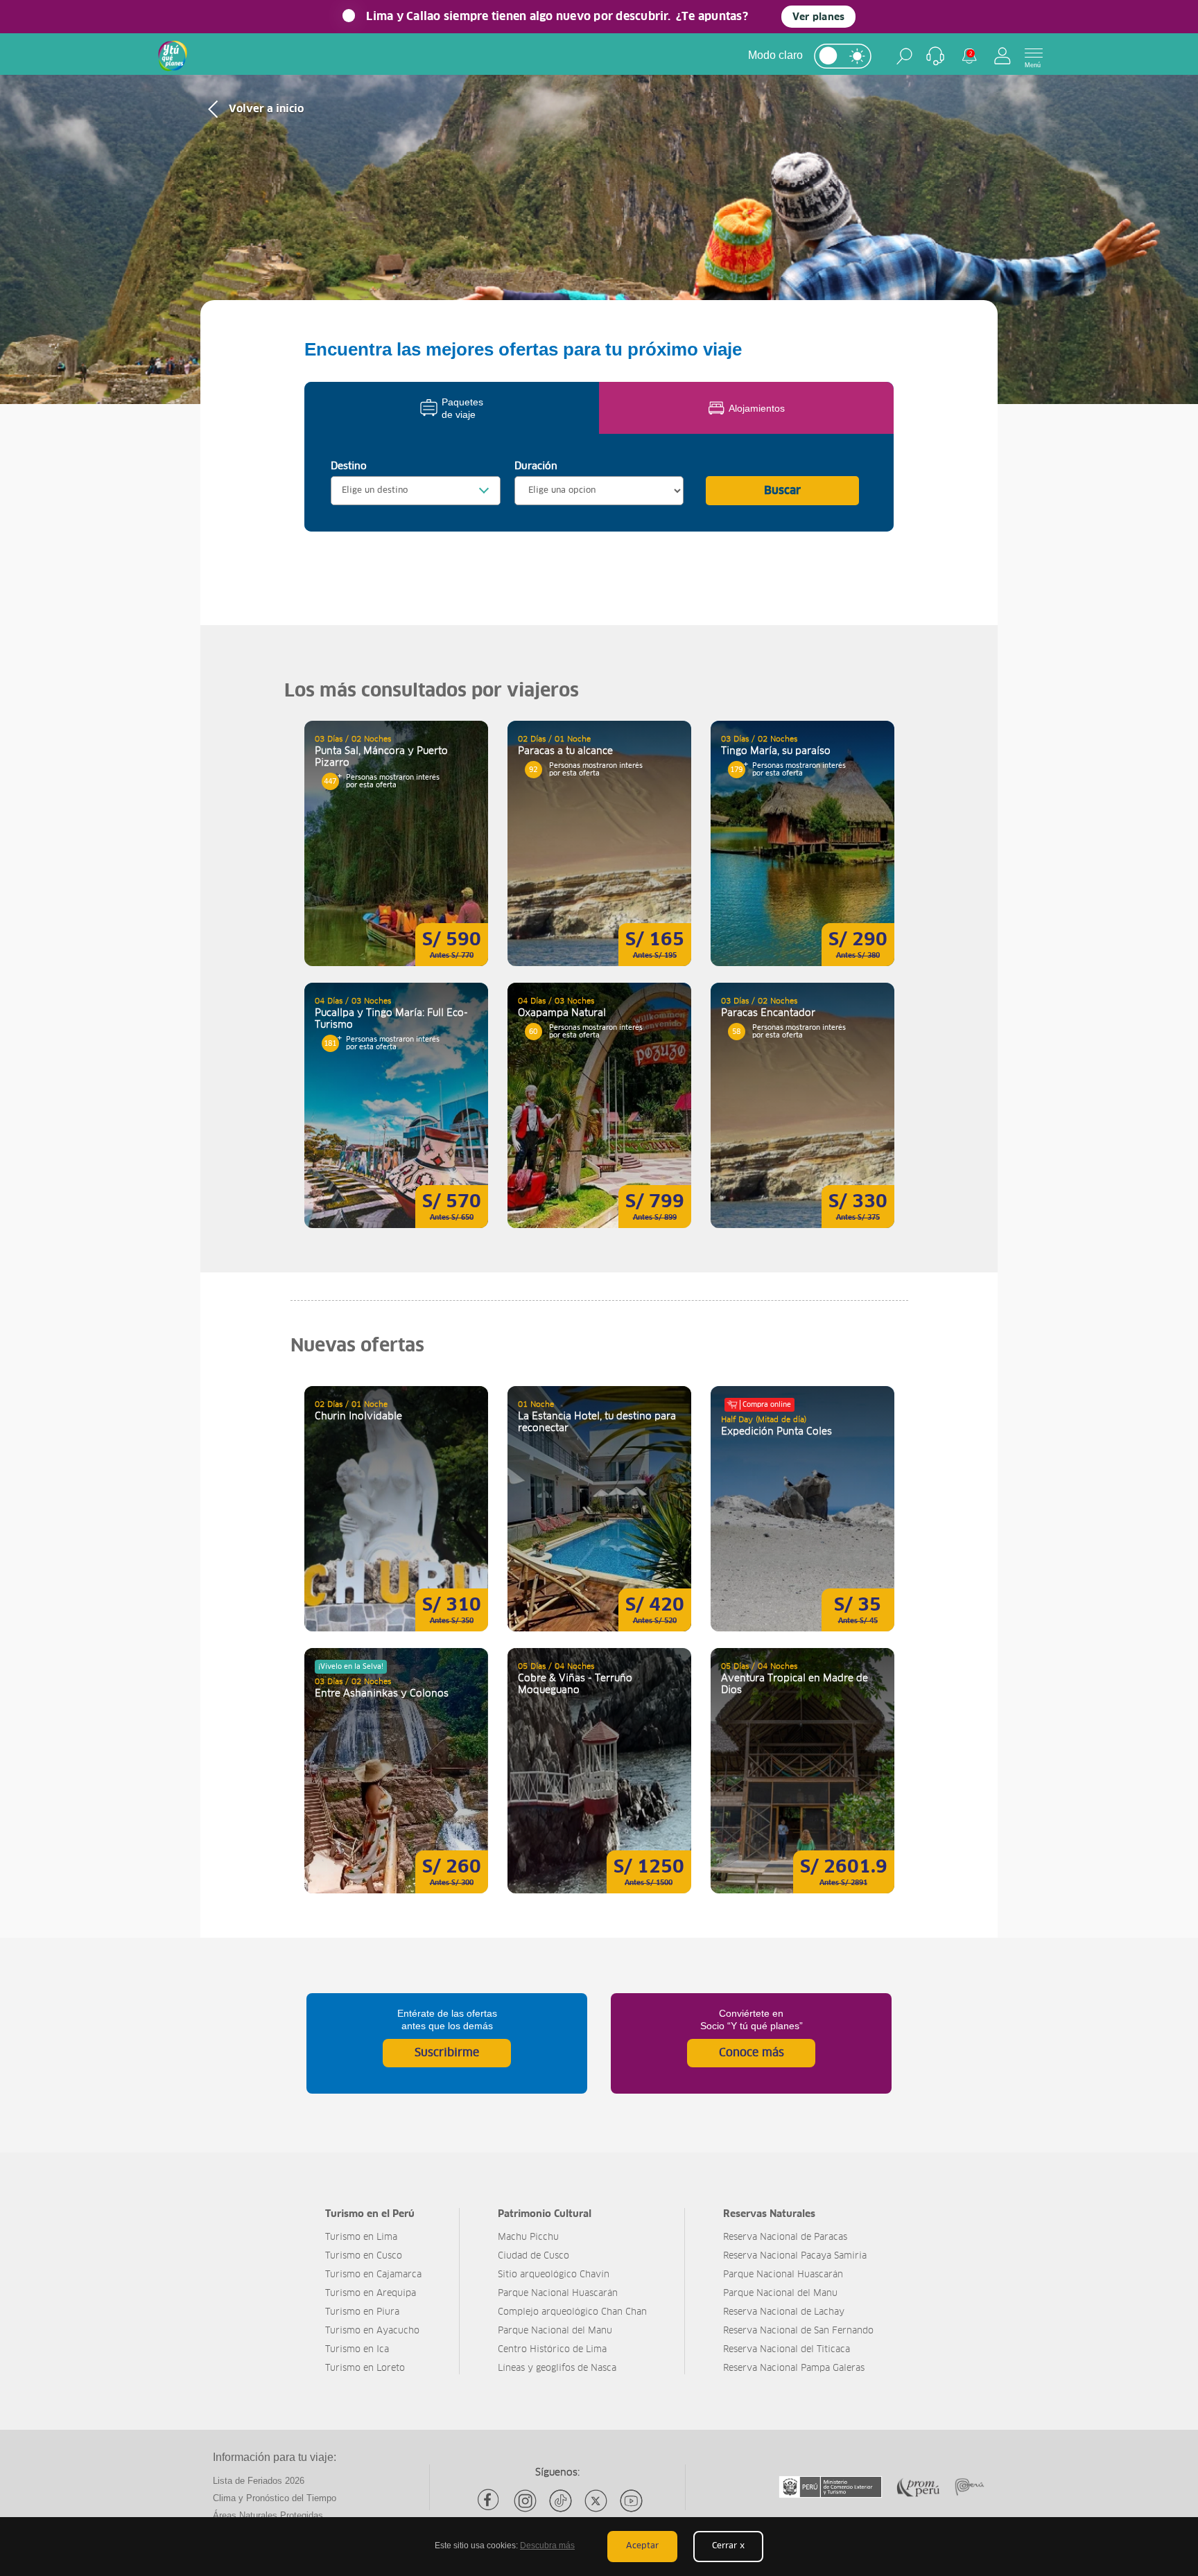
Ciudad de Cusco (533, 2256)
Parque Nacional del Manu (555, 2331)
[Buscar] (904, 56)
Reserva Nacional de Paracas (785, 2237)
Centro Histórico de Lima (552, 2350)
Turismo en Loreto (365, 2368)
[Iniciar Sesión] (1002, 56)
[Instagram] (525, 2501)
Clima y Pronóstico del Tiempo (275, 2498)
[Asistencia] (935, 56)
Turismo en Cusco (364, 2256)
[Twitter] (596, 2501)
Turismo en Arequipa (371, 2294)
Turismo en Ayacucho (372, 2331)
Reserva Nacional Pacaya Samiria (795, 2256)
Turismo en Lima (361, 2237)
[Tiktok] (561, 2501)
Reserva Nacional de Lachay (784, 2312)
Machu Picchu (528, 2237)
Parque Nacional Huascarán (558, 2294)
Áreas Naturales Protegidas (268, 2515)
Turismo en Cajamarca (373, 2275)
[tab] (452, 408)
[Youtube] (631, 2501)
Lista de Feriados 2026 (259, 2481)
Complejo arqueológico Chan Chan (572, 2312)
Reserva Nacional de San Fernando (798, 2331)
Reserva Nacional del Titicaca (787, 2350)
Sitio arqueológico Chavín (554, 2275)
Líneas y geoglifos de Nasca (557, 2368)
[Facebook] (490, 2501)
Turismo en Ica (357, 2350)
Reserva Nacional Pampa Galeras (794, 2368)
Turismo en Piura (362, 2312)
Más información (396, 843)
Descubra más (547, 2546)
